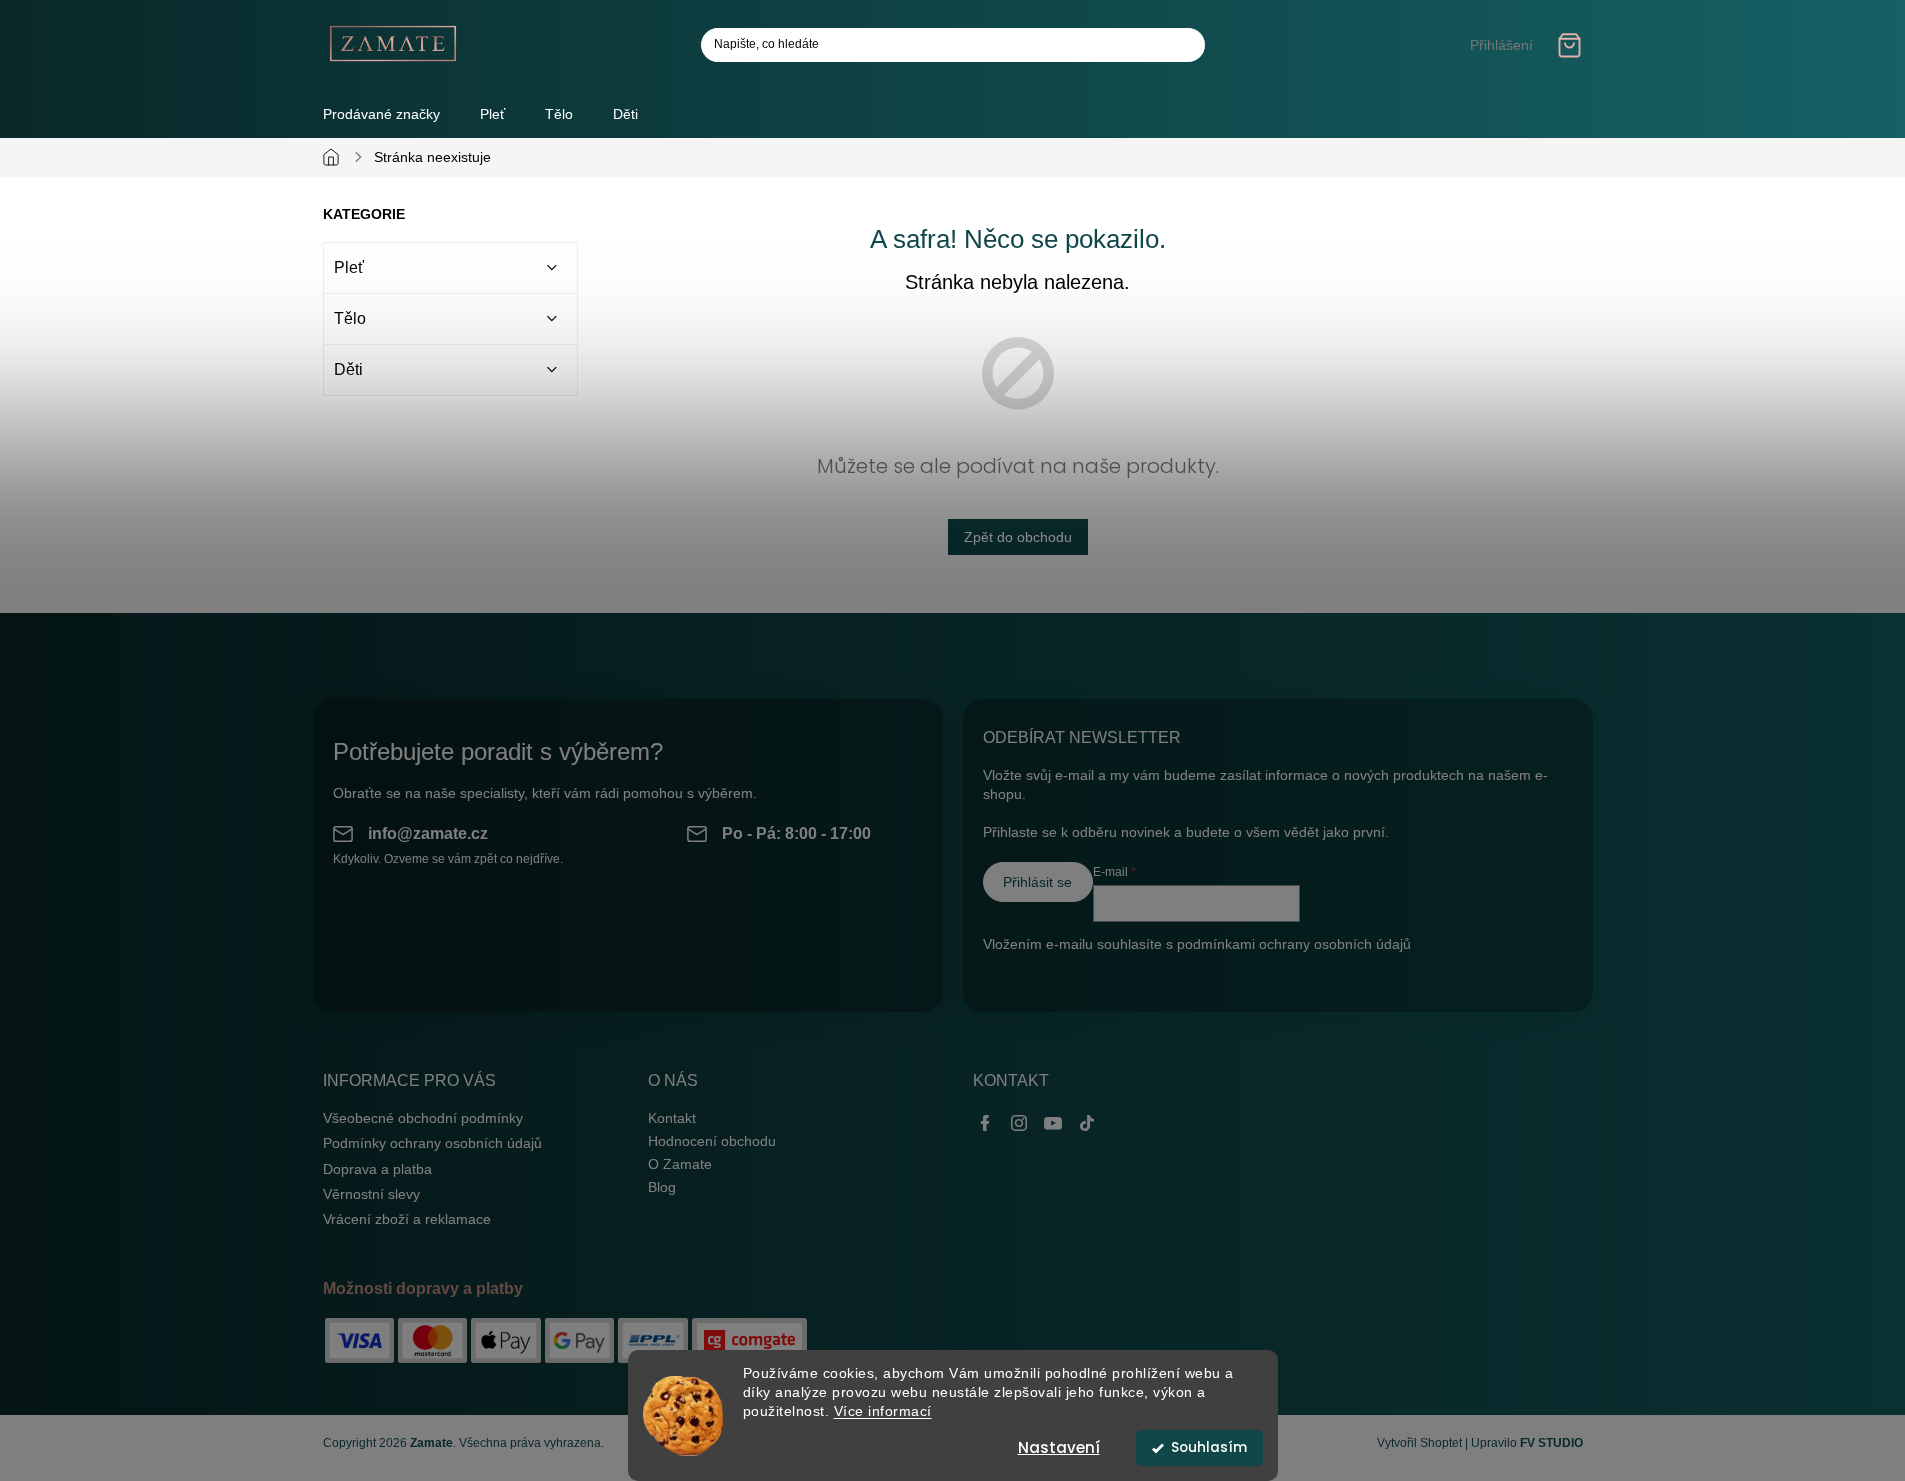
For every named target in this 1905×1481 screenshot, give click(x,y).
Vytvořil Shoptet (1419, 1443)
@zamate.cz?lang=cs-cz (1087, 1122)
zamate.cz (1019, 1122)
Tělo (350, 318)
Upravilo (1527, 1443)
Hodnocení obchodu (712, 1141)
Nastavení (1059, 1447)
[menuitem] (492, 114)
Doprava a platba (377, 1169)
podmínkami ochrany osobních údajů (1294, 944)
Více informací (883, 1411)
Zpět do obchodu (1018, 537)
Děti (348, 369)
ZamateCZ (985, 1122)
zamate (1053, 1122)
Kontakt (672, 1118)
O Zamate (680, 1164)
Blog (662, 1187)
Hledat (1182, 45)
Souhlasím (1209, 1447)
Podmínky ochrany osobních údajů (432, 1143)
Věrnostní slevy (371, 1194)
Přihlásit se (1037, 882)
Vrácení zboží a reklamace (407, 1219)
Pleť (349, 267)
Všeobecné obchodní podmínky (423, 1118)
